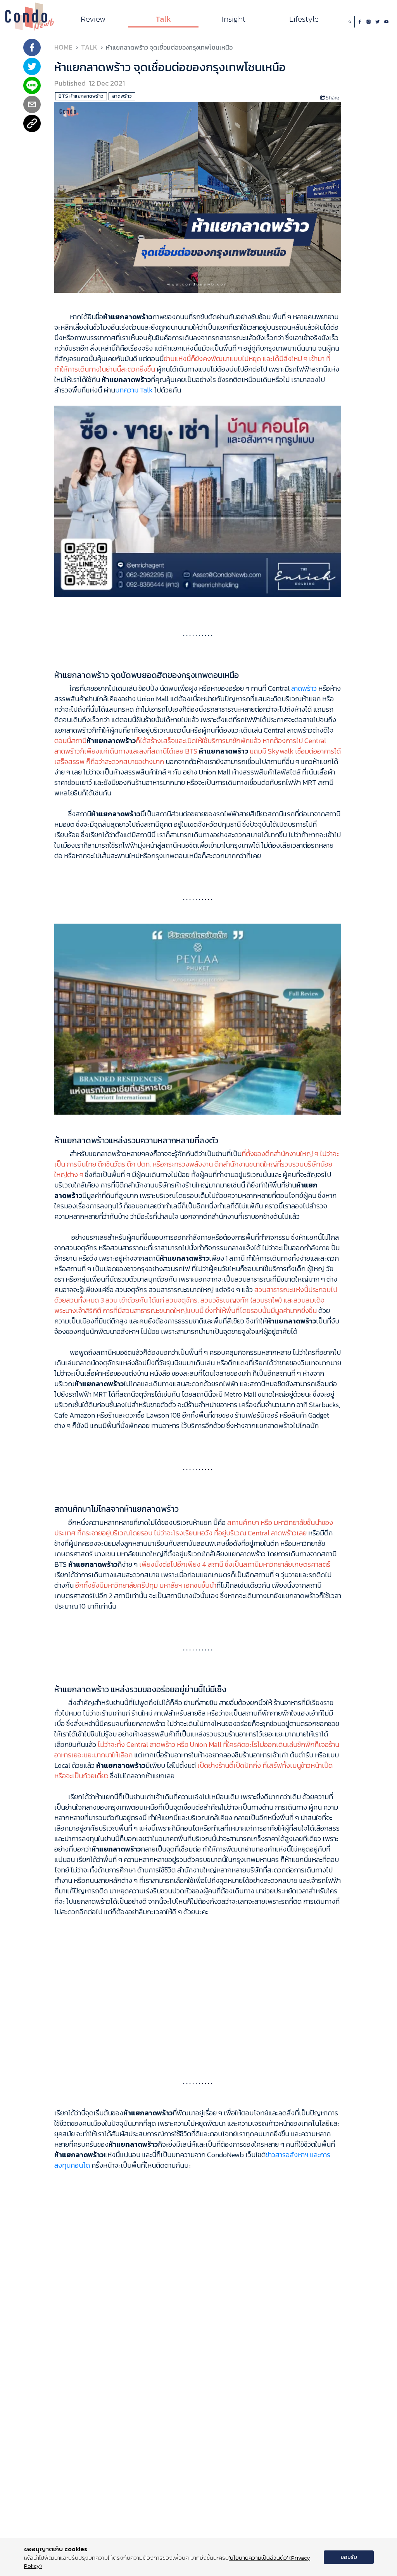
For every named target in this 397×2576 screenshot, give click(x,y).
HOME (63, 47)
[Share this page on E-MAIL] (32, 105)
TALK (89, 47)
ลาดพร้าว (304, 688)
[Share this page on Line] (32, 86)
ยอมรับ (349, 2557)
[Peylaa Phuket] (198, 1018)
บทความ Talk (134, 390)
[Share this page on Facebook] (32, 48)
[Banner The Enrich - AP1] (198, 500)
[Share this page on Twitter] (32, 67)
